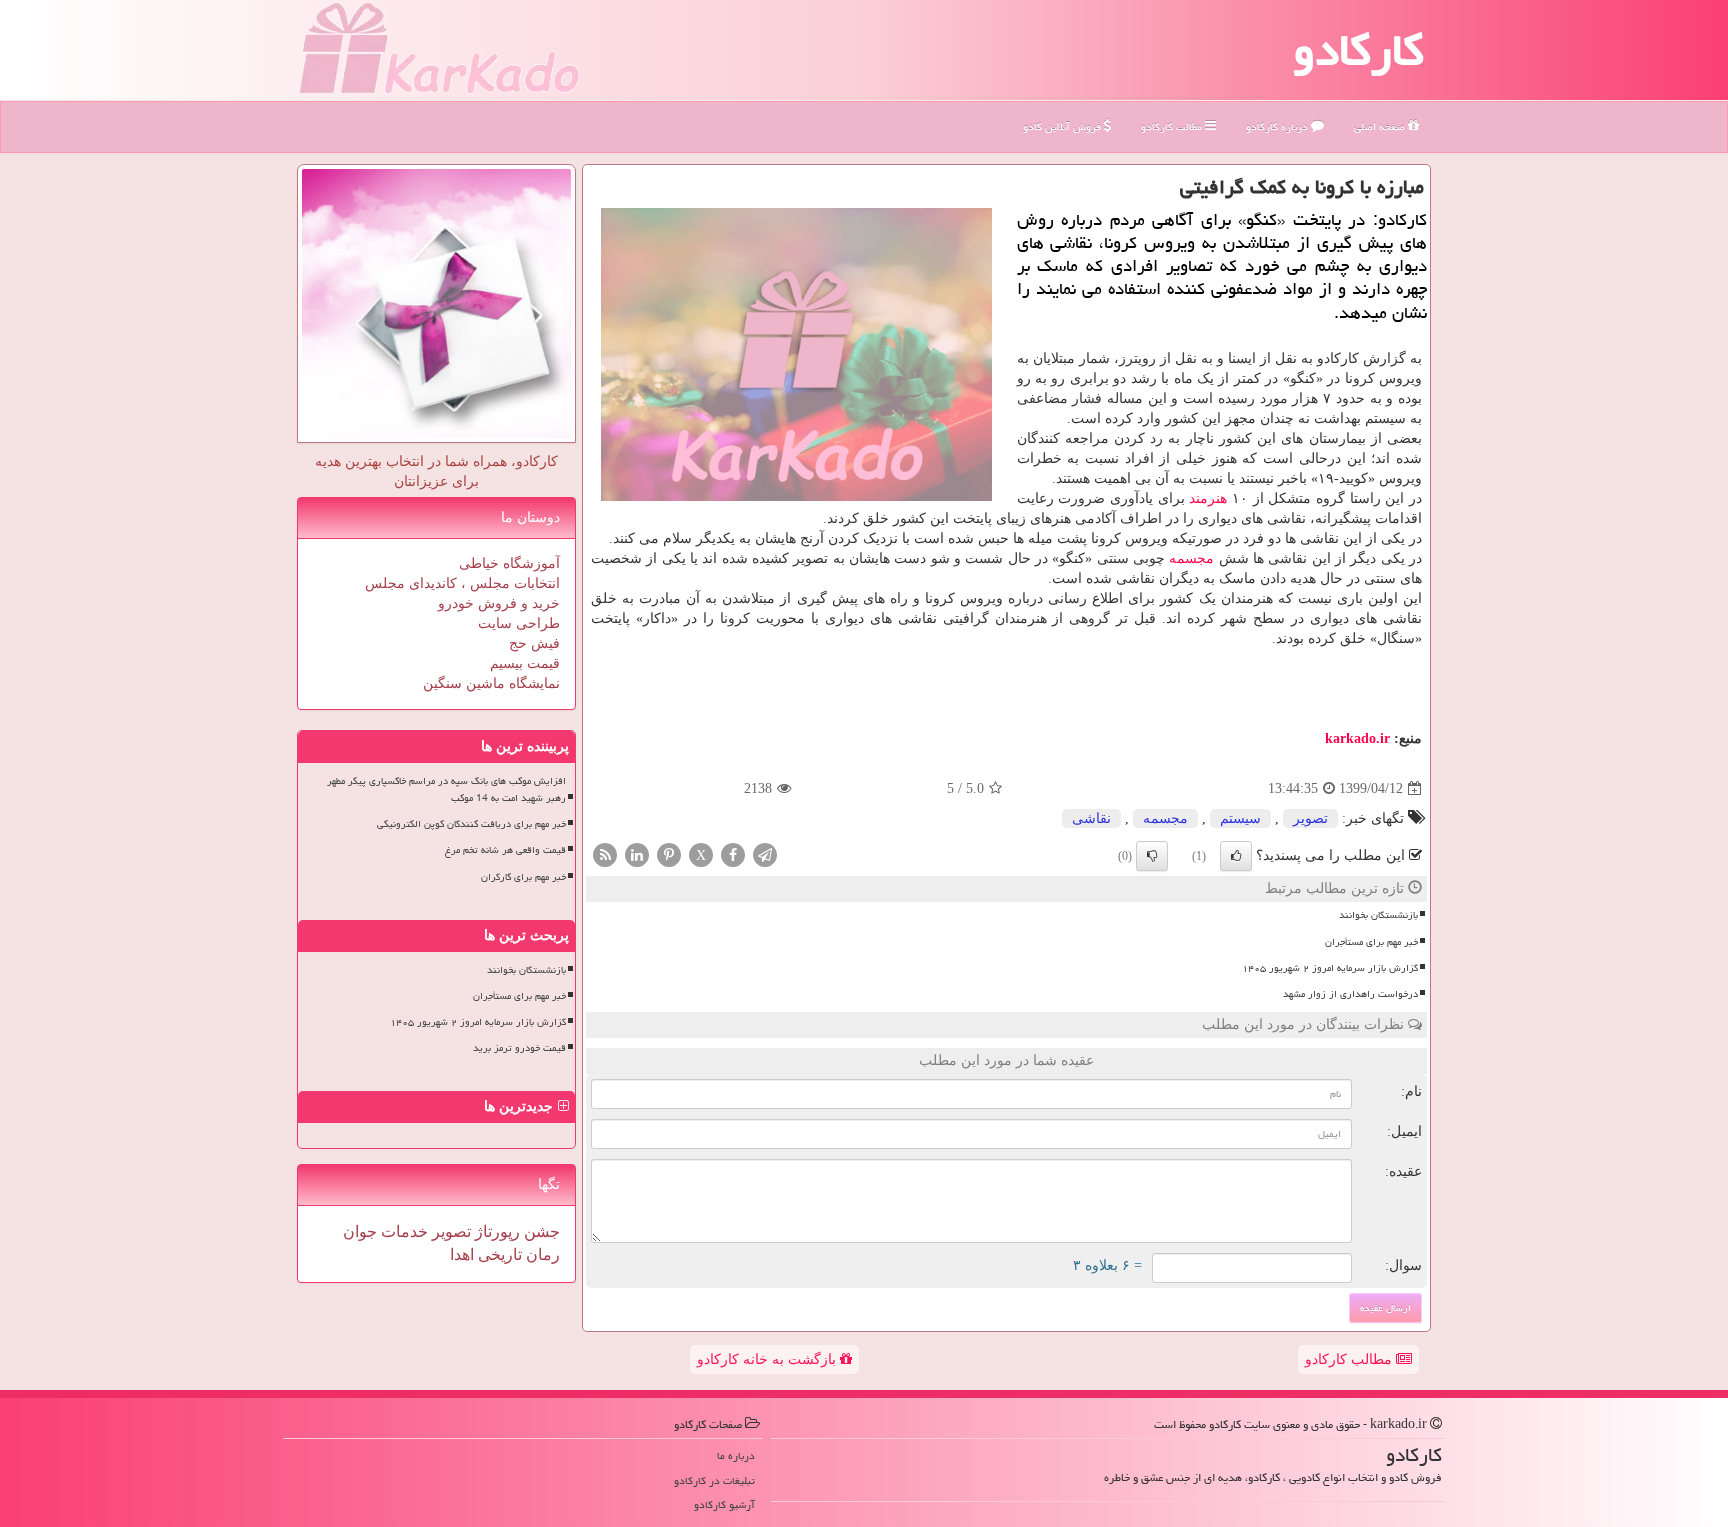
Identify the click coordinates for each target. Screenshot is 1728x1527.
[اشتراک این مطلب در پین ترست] (669, 854)
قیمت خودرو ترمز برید (519, 1048)
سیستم (1240, 818)
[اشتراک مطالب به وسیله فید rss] (605, 854)
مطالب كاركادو (1173, 126)
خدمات (402, 1231)
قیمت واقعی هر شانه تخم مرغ (505, 850)
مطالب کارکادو (1350, 1359)
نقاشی (1091, 818)
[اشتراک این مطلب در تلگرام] (765, 854)
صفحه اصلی (1381, 126)
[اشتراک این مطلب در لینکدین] (637, 854)
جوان (360, 1231)
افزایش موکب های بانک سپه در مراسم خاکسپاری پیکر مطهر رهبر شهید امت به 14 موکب (446, 789)
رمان (541, 1254)
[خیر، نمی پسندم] (1152, 856)
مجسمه (1191, 558)
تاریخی (498, 1254)
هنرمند (1208, 498)
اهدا (462, 1254)
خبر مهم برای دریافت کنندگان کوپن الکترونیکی (471, 824)
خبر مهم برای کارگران (523, 877)
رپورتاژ (495, 1231)
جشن (540, 1231)
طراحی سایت (519, 623)
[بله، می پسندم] (1236, 856)
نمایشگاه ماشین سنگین (491, 683)
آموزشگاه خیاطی (509, 563)
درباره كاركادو (1278, 126)
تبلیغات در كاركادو (714, 1480)
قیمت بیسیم (525, 663)
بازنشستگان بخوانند (1378, 915)
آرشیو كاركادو (724, 1504)
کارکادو (1358, 50)
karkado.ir (1357, 738)
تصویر (1310, 818)
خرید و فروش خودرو (499, 603)
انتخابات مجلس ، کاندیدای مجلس (462, 583)
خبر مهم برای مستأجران (1371, 942)
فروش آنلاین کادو (1063, 126)
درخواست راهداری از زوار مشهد (1350, 994)
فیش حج (534, 643)
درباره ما (736, 1455)
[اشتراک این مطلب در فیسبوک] (733, 854)
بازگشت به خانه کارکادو (768, 1359)
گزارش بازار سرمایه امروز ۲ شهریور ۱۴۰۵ (1330, 968)
